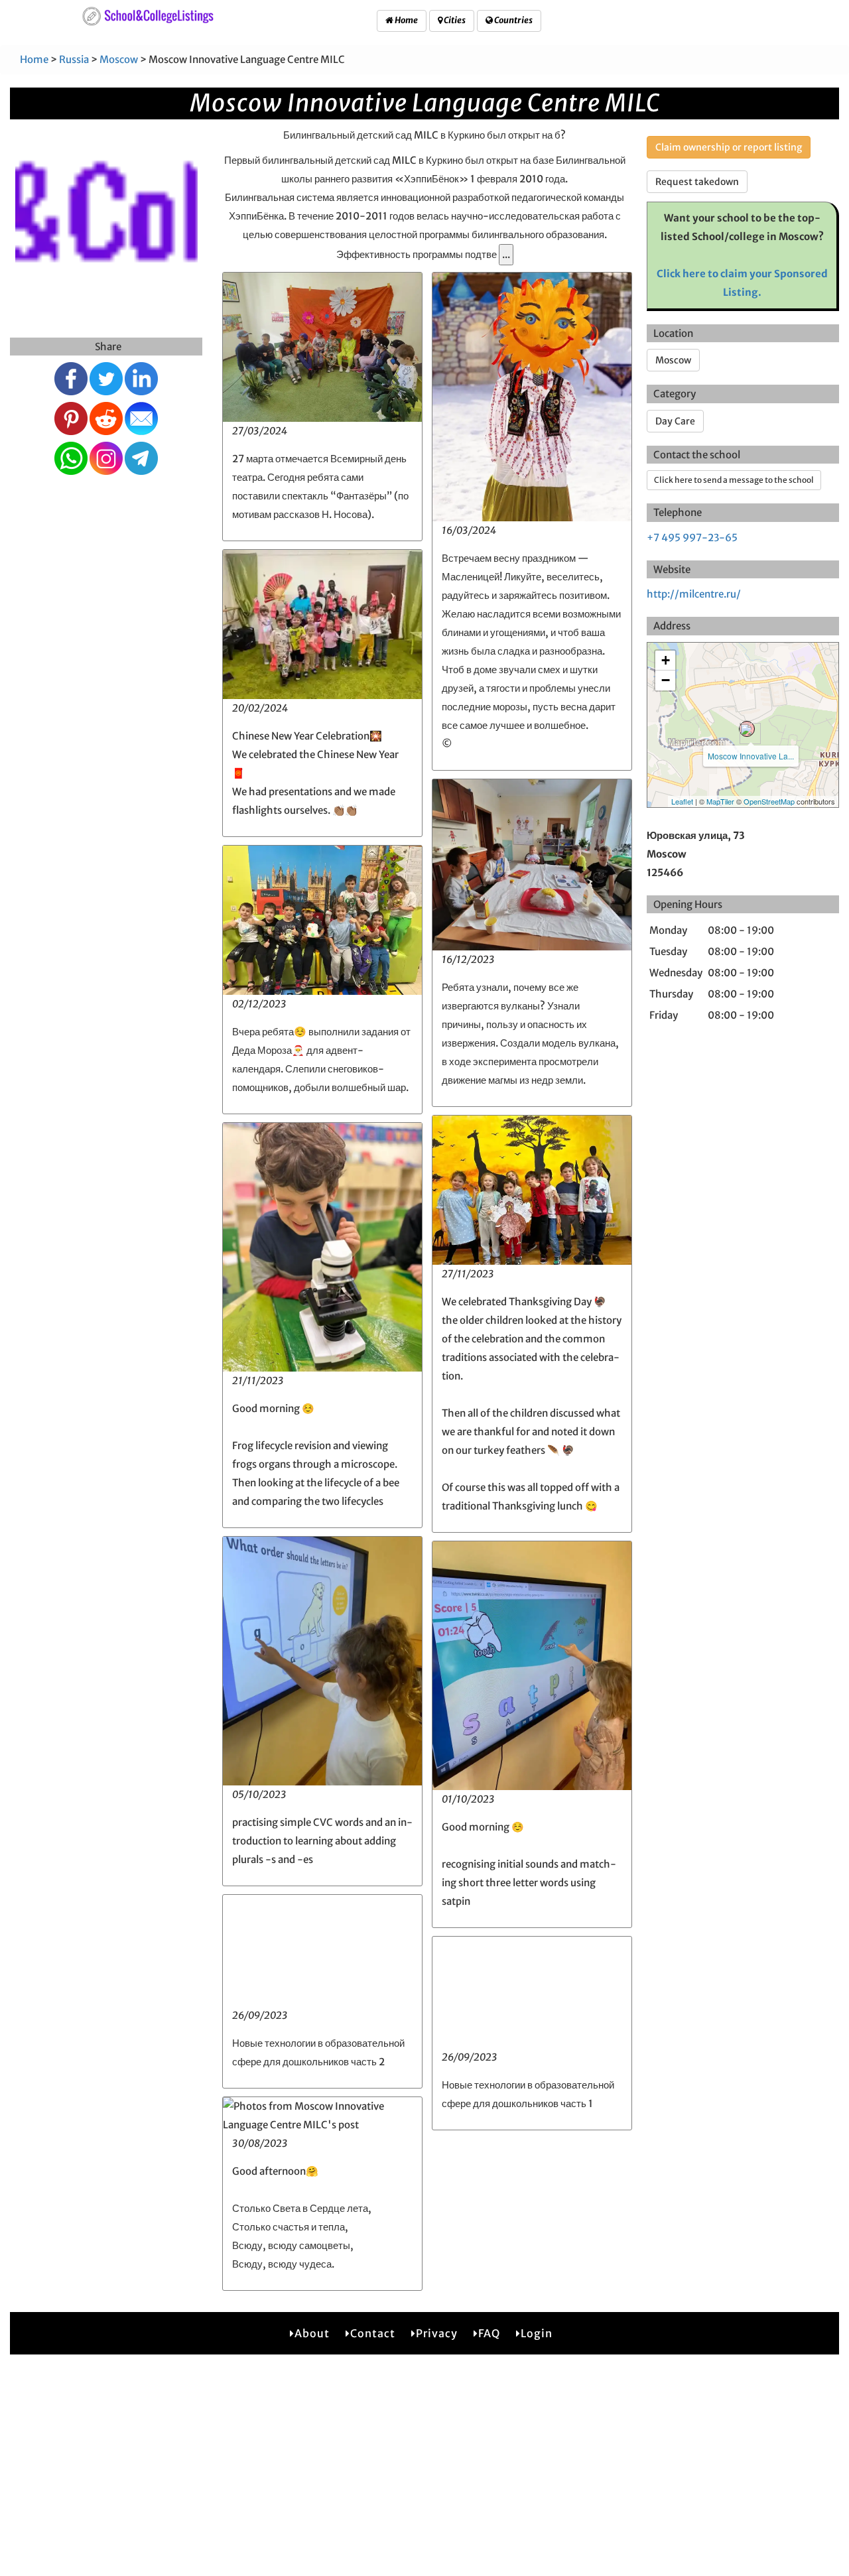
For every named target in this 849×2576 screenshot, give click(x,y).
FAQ (489, 2333)
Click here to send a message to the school (734, 480)
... (506, 254)
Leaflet (682, 801)
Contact (373, 2333)
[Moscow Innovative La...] (747, 729)
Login (537, 2333)
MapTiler (720, 801)
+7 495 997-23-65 (692, 538)
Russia (74, 59)
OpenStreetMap (769, 801)
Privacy (437, 2333)
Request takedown (697, 182)
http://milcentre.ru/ (694, 594)
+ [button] (666, 660)
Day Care (675, 421)
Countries (513, 20)
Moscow (119, 59)
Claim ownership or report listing (729, 147)
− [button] (666, 680)
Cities (454, 20)
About (312, 2333)
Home (406, 20)
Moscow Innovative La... (751, 756)
